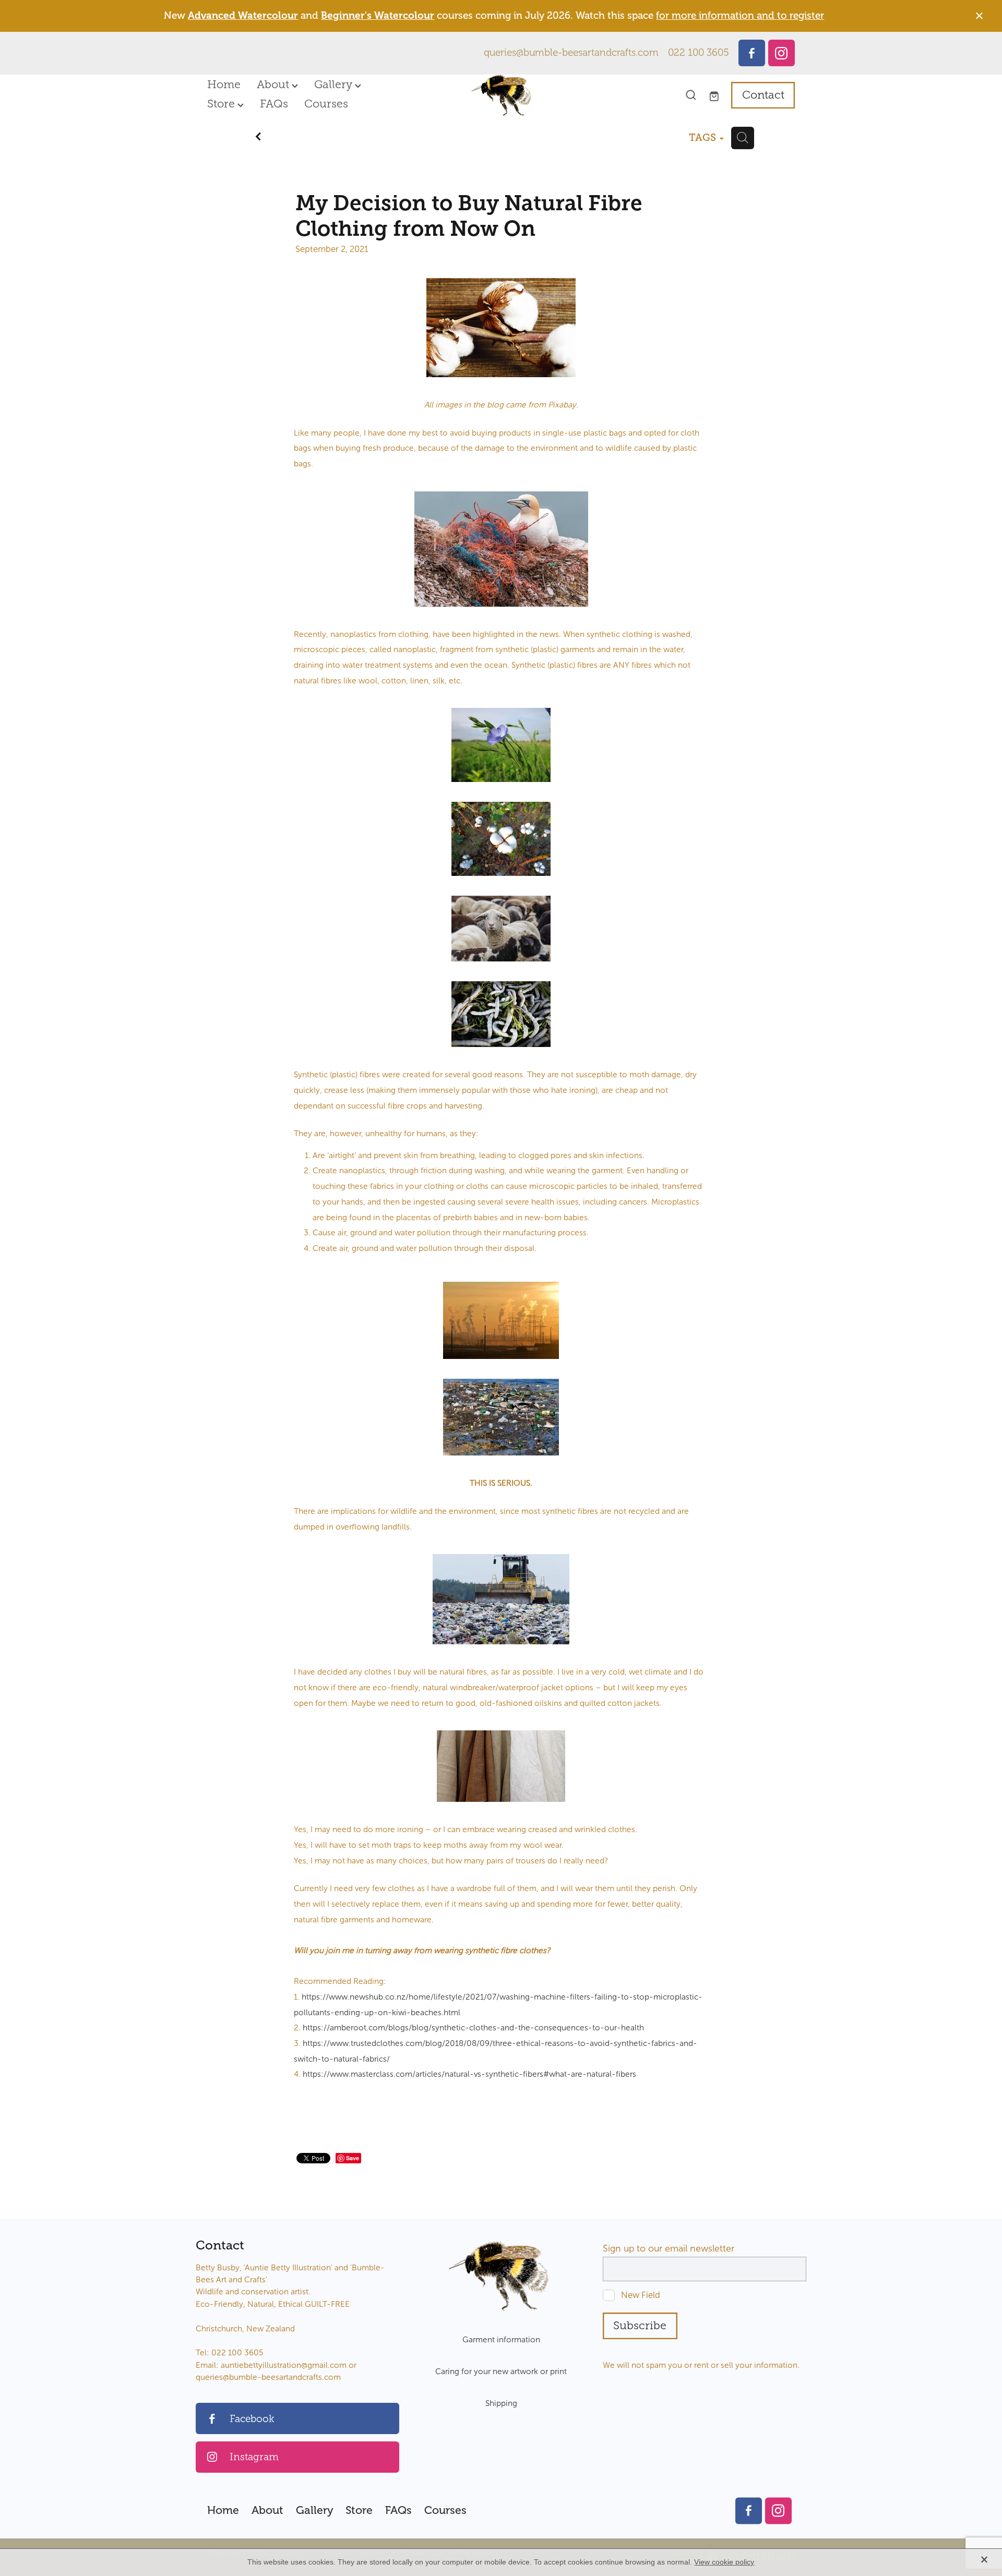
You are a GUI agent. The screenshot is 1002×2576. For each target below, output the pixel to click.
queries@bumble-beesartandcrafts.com (571, 53)
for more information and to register (740, 16)
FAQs (274, 104)
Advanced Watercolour (243, 16)
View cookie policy (724, 2562)
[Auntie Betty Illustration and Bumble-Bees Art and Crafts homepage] (501, 95)
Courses (326, 104)
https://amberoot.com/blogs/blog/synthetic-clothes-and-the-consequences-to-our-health (473, 2027)
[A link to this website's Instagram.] (782, 53)
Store (222, 104)
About (274, 85)
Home (224, 85)
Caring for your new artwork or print (501, 2371)
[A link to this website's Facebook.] (752, 53)
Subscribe (640, 2326)
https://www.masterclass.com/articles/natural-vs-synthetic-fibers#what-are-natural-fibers (469, 2074)
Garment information (501, 2339)
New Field (641, 2295)
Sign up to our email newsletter (669, 2249)
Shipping (501, 2403)
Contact (763, 95)
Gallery (335, 85)
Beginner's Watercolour (378, 16)
